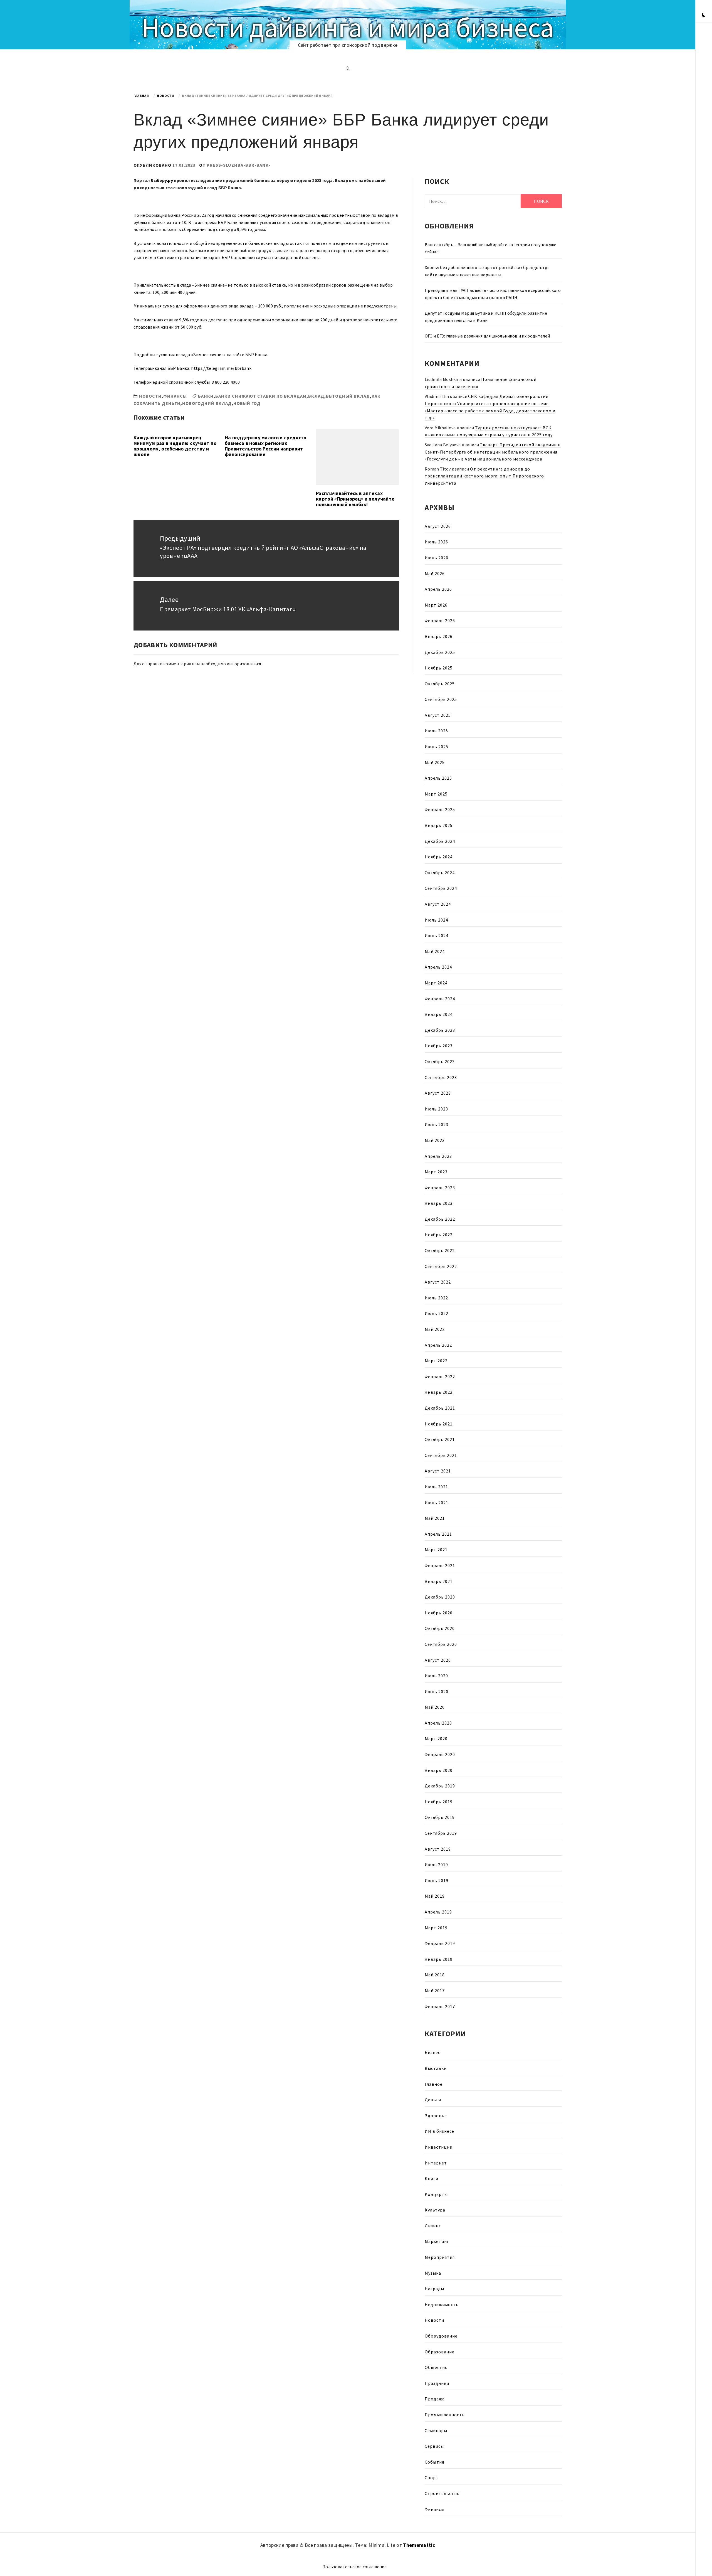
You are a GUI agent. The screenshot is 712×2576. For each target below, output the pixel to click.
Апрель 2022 (438, 1345)
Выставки (436, 2068)
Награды (434, 2289)
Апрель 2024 (438, 967)
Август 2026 (438, 526)
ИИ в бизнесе (439, 2131)
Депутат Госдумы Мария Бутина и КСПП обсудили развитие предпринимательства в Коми (486, 317)
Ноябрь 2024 (439, 857)
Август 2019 (438, 1849)
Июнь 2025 (437, 747)
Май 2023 (435, 1140)
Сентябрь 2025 (441, 699)
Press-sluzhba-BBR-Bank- (238, 165)
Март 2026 (436, 605)
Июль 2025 (436, 731)
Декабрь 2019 (440, 1786)
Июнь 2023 (437, 1124)
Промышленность (445, 2415)
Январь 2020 (439, 1770)
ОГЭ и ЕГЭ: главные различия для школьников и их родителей (487, 336)
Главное (434, 2084)
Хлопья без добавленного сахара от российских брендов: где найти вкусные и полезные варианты (487, 271)
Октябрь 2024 (440, 873)
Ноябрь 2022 (439, 1235)
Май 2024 (435, 951)
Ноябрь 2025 (439, 668)
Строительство (442, 2493)
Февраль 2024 (440, 999)
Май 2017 (435, 1991)
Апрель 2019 (438, 1912)
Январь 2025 (439, 825)
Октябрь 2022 (440, 1250)
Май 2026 (435, 573)
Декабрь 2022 (440, 1219)
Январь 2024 (439, 1014)
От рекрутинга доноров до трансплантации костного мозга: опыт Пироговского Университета (484, 476)
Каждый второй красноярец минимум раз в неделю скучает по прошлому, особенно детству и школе (175, 446)
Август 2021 (438, 1471)
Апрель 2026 (438, 589)
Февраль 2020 (440, 1754)
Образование (440, 2352)
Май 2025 (435, 762)
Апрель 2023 (438, 1156)
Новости (150, 396)
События (434, 2462)
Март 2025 (436, 794)
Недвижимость (442, 2304)
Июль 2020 (436, 1676)
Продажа (435, 2399)
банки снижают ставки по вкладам (261, 396)
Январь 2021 (439, 1581)
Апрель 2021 (438, 1534)
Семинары (436, 2430)
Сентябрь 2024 (441, 888)
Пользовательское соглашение (355, 2567)
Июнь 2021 (437, 1503)
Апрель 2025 (438, 778)
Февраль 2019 (440, 1943)
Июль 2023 (436, 1109)
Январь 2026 (439, 636)
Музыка (433, 2273)
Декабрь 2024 (440, 841)
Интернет (436, 2163)
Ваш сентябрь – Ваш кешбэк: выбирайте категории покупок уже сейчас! (491, 248)
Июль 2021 (436, 1487)
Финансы (175, 396)
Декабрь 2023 (440, 1030)
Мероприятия (440, 2257)
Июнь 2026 (437, 558)
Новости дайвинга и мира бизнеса (348, 27)
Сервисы (434, 2446)
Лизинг (433, 2226)
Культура (435, 2210)
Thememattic (419, 2545)
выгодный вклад (348, 396)
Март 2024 (436, 983)
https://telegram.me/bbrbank (221, 368)
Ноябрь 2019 (439, 1802)
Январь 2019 (439, 1959)
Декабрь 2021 (440, 1408)
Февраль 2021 (440, 1565)
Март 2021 (436, 1550)
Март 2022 (436, 1361)
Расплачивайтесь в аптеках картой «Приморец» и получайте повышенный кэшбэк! (355, 499)
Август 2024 (438, 904)
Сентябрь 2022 (441, 1266)
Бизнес (432, 2052)
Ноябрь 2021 (439, 1424)
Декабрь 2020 (440, 1597)
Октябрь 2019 (440, 1817)
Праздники (437, 2383)
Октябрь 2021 (440, 1439)
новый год (247, 403)
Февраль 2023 (440, 1188)
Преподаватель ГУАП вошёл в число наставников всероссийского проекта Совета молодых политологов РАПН (493, 294)
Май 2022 (435, 1329)
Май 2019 (435, 1896)
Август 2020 (438, 1660)
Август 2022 (438, 1282)
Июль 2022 (436, 1298)
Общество (436, 2367)
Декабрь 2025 (440, 652)
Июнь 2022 (437, 1313)
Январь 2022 (439, 1392)
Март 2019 (436, 1928)
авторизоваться (244, 664)
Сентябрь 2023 (441, 1077)
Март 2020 (436, 1738)
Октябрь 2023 (440, 1062)
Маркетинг (437, 2241)
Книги (432, 2178)
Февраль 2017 (440, 2006)
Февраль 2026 (440, 620)
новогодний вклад (207, 403)
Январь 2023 (439, 1203)
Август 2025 (438, 715)
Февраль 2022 (440, 1376)
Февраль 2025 (440, 809)
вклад (316, 396)
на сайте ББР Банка (247, 354)
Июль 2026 (436, 542)
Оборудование (441, 2336)
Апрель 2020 (438, 1723)
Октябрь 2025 (440, 684)
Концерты (436, 2194)
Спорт (432, 2478)
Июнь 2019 (437, 1880)
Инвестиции (439, 2147)
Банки (206, 396)
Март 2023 (436, 1172)
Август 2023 (438, 1093)
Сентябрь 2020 (441, 1644)
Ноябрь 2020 (439, 1613)
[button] (704, 15)
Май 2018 (435, 1975)
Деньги (433, 2100)
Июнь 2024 (437, 935)
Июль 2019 (436, 1865)
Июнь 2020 (437, 1691)
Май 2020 (435, 1707)
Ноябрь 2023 (439, 1046)
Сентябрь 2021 (441, 1455)
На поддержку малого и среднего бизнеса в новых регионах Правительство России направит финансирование (266, 446)
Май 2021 (435, 1518)
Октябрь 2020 (440, 1628)
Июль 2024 (436, 920)
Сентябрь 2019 (441, 1833)
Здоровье (436, 2116)
